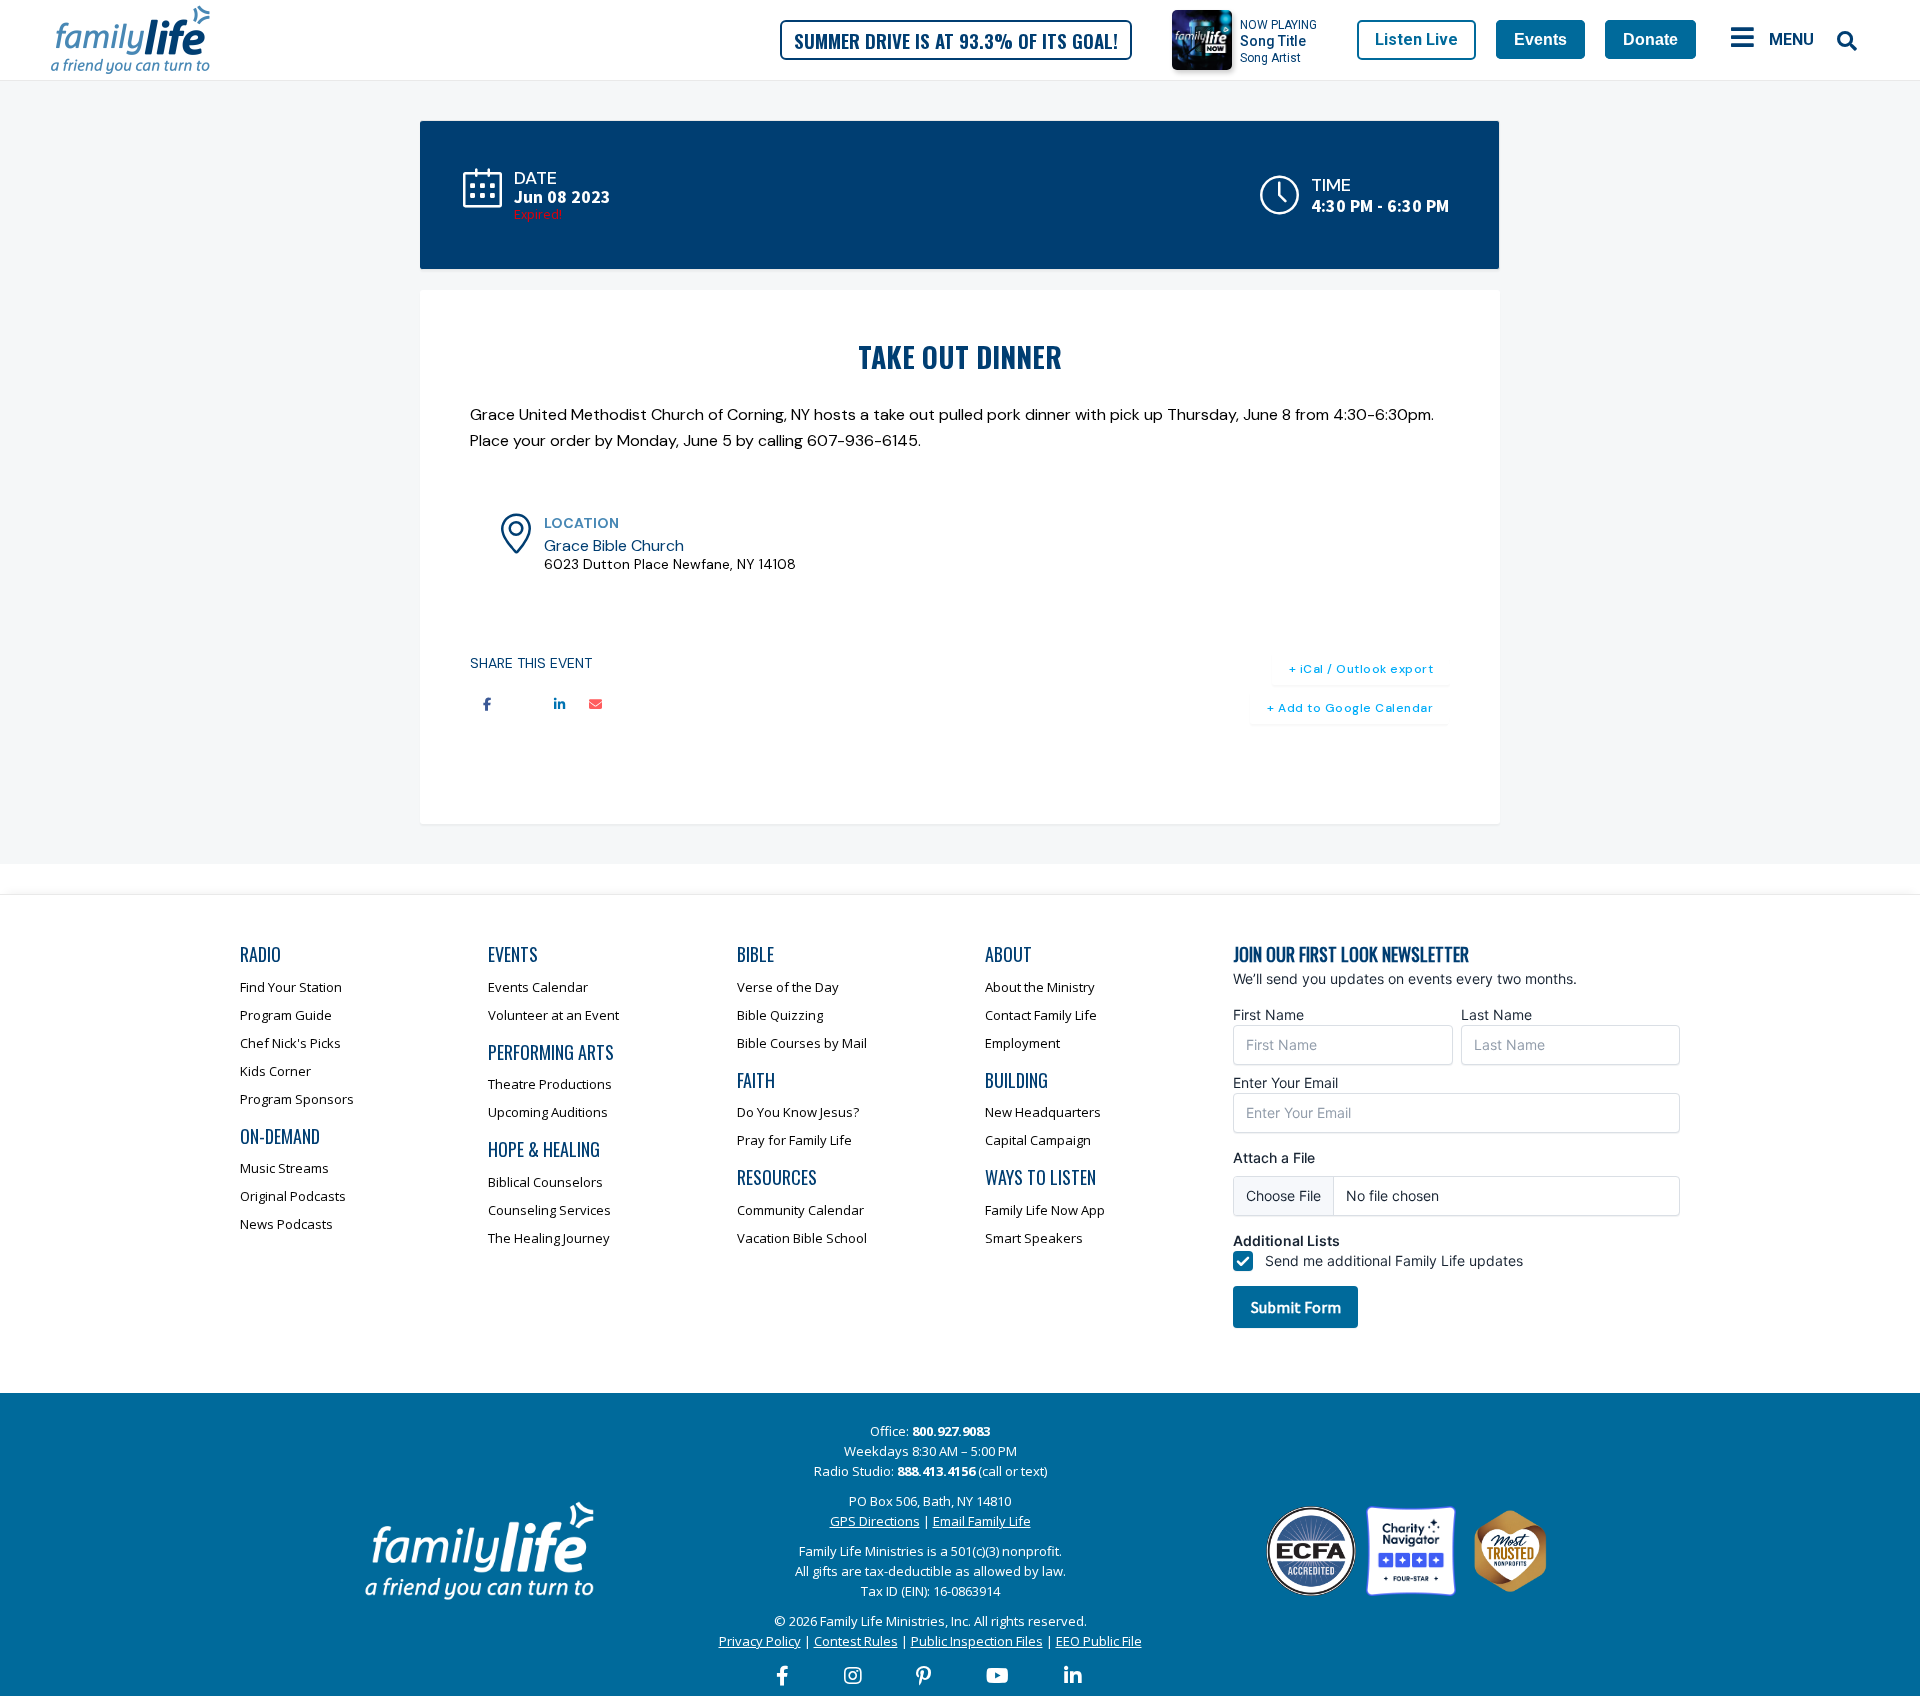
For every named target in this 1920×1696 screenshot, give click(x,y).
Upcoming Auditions (548, 1112)
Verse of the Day (788, 987)
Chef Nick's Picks (290, 1043)
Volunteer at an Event (553, 1015)
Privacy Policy (760, 1641)
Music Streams (284, 1168)
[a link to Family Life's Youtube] (998, 1676)
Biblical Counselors (545, 1182)
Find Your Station (291, 987)
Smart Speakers (1034, 1238)
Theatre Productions (550, 1084)
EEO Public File (1099, 1641)
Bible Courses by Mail (802, 1043)
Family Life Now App (1045, 1210)
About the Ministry (1040, 987)
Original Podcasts (293, 1196)
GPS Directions (875, 1521)
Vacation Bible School (802, 1238)
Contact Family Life (1041, 1015)
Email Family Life (982, 1521)
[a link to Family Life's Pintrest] (924, 1676)
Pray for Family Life (794, 1140)
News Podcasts (286, 1224)
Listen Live (1416, 39)
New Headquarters (1043, 1112)
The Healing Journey (549, 1238)
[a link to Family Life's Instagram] (854, 1676)
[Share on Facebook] (487, 705)
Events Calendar (538, 987)
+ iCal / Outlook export (1361, 669)
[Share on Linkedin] (559, 705)
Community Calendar (800, 1210)
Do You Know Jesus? (798, 1112)
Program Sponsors (297, 1099)
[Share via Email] (595, 705)
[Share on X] (523, 705)
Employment (1022, 1043)
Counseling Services (549, 1210)
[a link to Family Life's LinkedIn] (1074, 1676)
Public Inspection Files (977, 1641)
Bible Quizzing (780, 1015)
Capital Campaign (1038, 1140)
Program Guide (286, 1015)
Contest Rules (856, 1641)
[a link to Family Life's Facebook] (783, 1676)
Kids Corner (275, 1071)
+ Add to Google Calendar (1350, 708)
